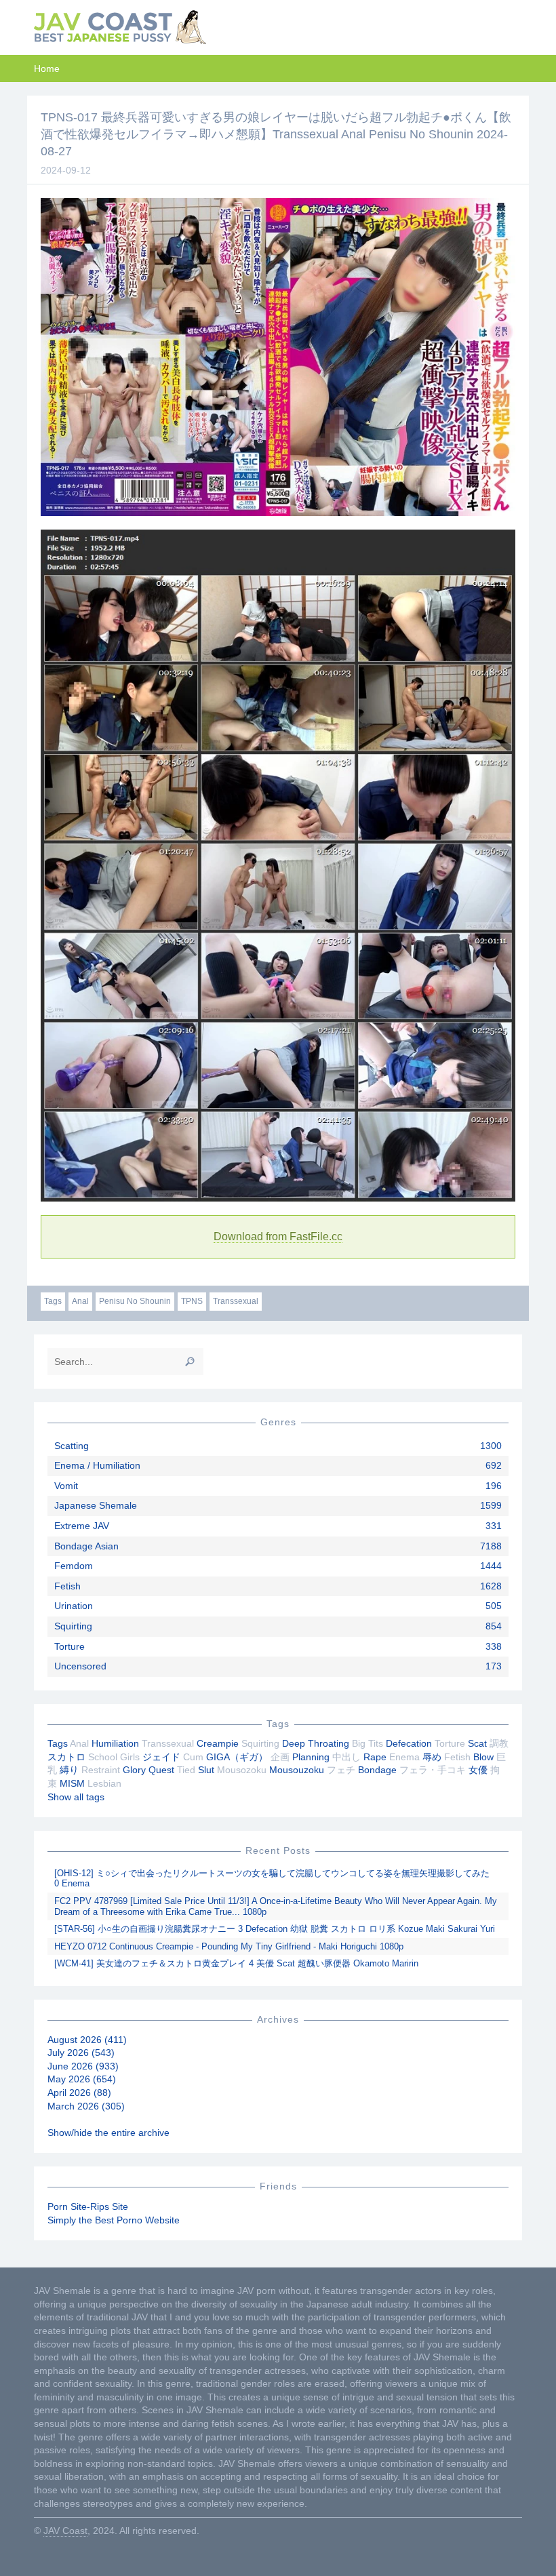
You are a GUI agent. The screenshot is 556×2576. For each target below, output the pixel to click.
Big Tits (368, 1743)
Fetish (67, 1586)
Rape (375, 1757)
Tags (53, 1301)
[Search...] (190, 1362)
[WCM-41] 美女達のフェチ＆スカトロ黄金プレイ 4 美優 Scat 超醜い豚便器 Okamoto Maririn (236, 1963)
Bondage (377, 1770)
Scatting (72, 1446)
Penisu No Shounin (135, 1301)
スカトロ (66, 1757)
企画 (280, 1757)
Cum (193, 1757)
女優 (478, 1770)
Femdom (74, 1566)
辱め (432, 1757)
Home (47, 68)
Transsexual (236, 1301)
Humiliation (115, 1743)
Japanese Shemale (96, 1505)
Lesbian (104, 1783)
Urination (74, 1606)
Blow (483, 1757)
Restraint (101, 1770)
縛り (69, 1770)
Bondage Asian (86, 1546)
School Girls (114, 1757)
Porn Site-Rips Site (88, 2206)
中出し (346, 1757)
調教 (499, 1743)
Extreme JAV (82, 1526)
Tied (186, 1770)
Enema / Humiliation (97, 1465)
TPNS (192, 1301)
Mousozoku (242, 1770)
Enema (404, 1757)
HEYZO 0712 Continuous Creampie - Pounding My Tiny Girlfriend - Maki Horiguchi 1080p (229, 1946)
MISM (72, 1783)
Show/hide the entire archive (108, 2133)
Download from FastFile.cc (278, 1236)
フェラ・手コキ (433, 1770)
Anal (80, 1301)
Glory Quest (148, 1770)
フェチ (341, 1770)
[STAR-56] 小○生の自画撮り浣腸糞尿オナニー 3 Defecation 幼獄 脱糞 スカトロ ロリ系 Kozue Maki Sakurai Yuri (275, 1929)
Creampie (218, 1743)
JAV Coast (65, 2531)
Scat (477, 1743)
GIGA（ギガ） (237, 1757)
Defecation (409, 1743)
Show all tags (76, 1797)
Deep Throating (316, 1743)
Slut (206, 1770)
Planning (311, 1757)
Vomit (66, 1486)
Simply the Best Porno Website (114, 2220)
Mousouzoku (297, 1770)
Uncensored (80, 1666)
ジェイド (161, 1757)
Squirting (73, 1626)
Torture (69, 1646)
